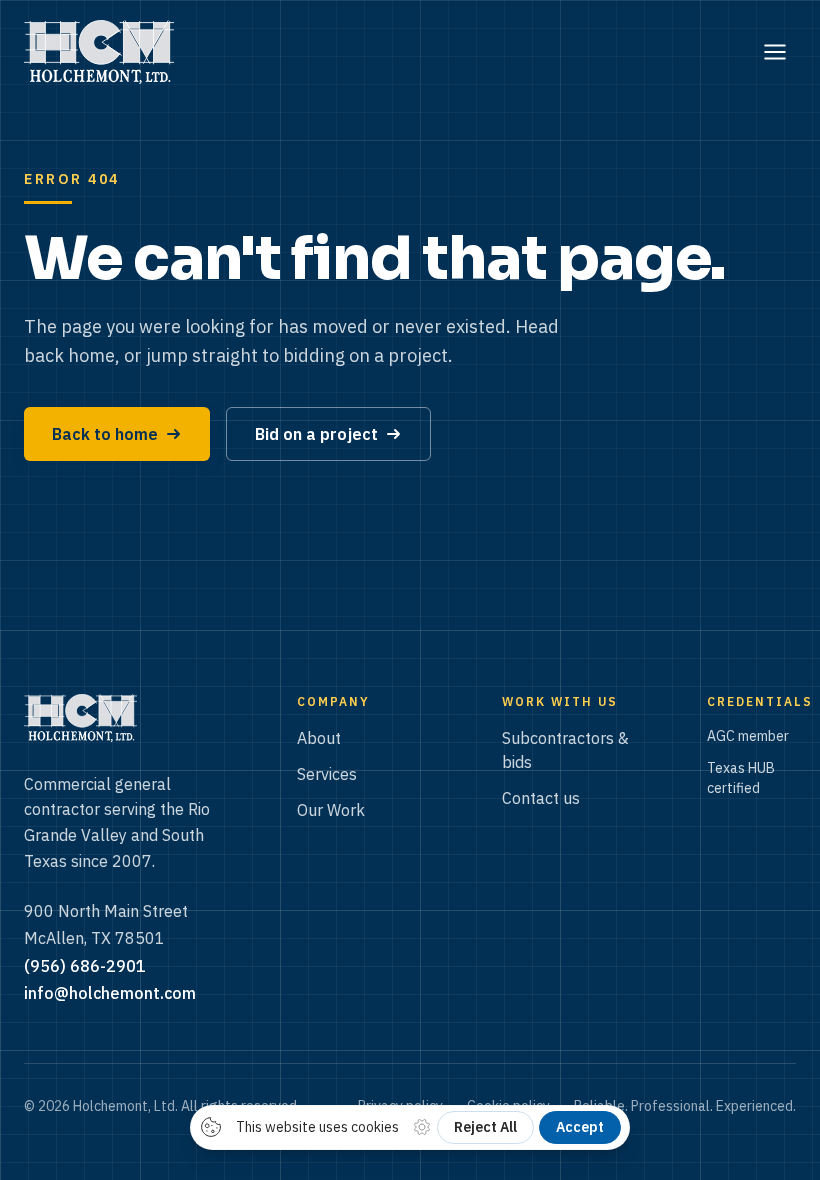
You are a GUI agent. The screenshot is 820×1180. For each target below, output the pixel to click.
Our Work (331, 810)
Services (327, 774)
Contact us (541, 798)
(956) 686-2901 (85, 966)
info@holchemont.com (110, 993)
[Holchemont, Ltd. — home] (99, 52)
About (319, 738)
